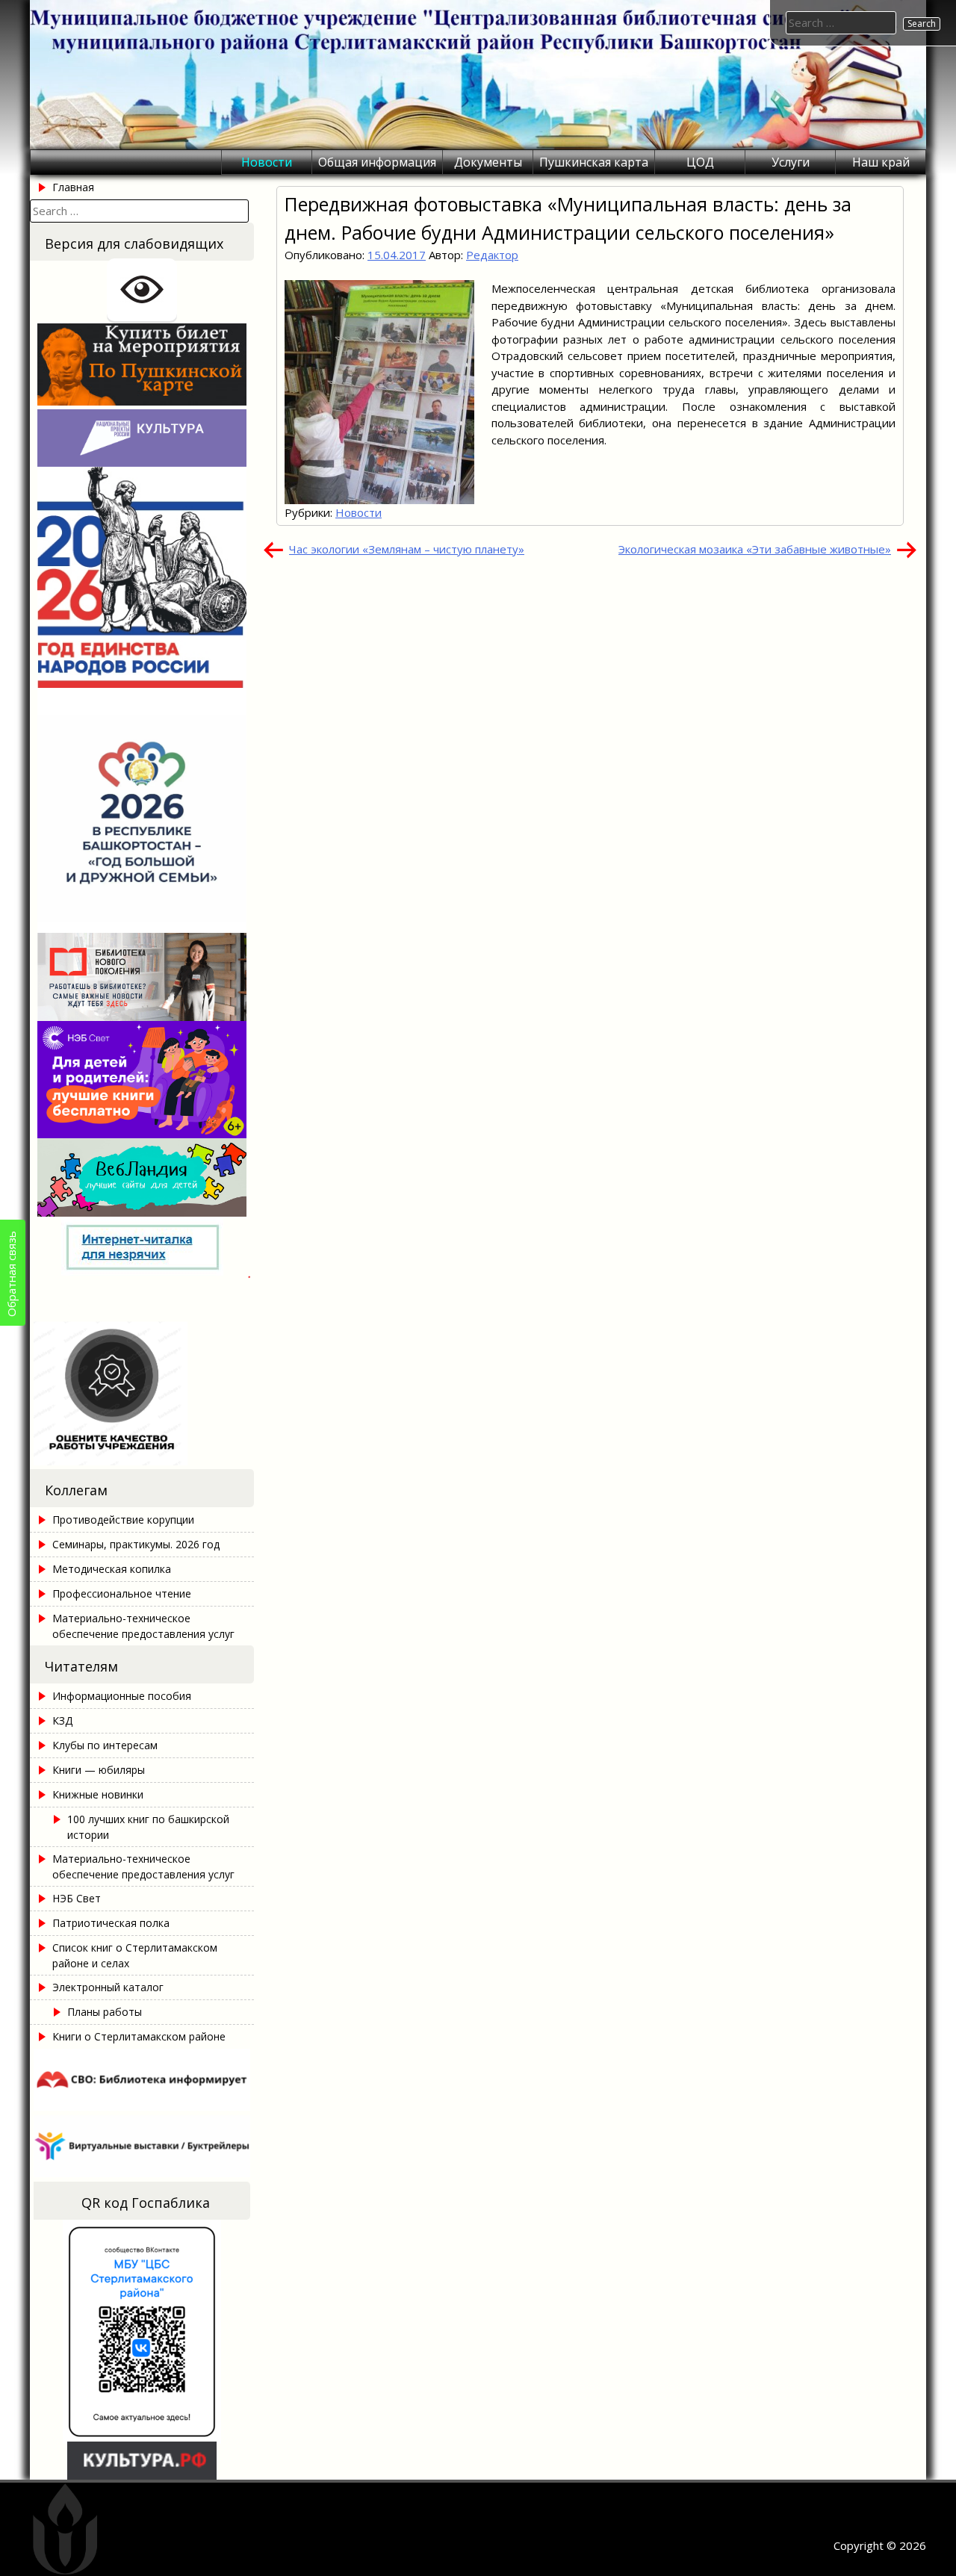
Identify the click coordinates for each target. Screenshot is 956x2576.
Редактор (492, 255)
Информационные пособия (122, 1696)
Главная (73, 187)
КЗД (62, 1720)
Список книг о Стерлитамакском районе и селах (135, 1955)
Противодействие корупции (123, 1520)
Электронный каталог (108, 1987)
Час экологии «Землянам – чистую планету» (407, 549)
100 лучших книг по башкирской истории (148, 1827)
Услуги (791, 162)
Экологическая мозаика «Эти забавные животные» (755, 549)
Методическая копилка (112, 1569)
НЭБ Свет (77, 1898)
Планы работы (105, 2012)
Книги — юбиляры (99, 1770)
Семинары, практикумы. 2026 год (136, 1544)
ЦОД (700, 162)
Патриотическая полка (111, 1923)
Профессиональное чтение (122, 1593)
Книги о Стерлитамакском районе (139, 2036)
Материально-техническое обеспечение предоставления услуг (143, 1626)
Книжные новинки (98, 1794)
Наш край (881, 162)
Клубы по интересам (105, 1745)
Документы (488, 162)
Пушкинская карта (594, 162)
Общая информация (377, 162)
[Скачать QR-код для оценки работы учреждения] (142, 1461)
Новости (267, 162)
